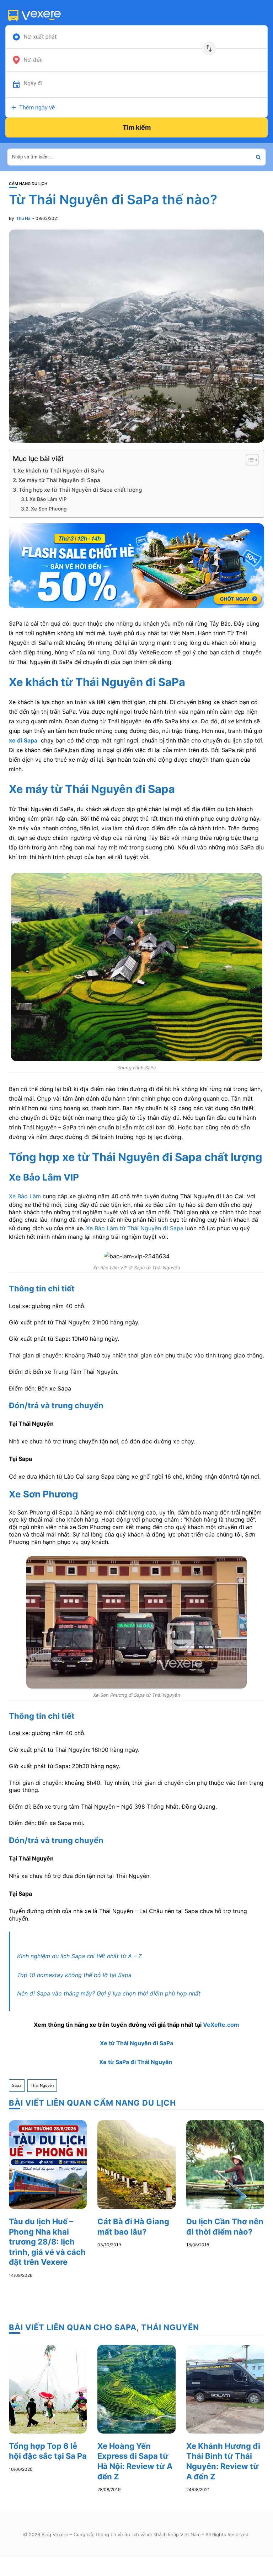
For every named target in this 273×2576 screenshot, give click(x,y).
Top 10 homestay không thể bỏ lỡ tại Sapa (74, 1975)
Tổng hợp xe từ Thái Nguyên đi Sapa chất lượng (80, 490)
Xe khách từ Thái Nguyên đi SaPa (61, 471)
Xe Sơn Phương (49, 509)
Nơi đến (33, 60)
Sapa (17, 2085)
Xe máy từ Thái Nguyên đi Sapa (59, 480)
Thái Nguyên (42, 2085)
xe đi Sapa (23, 740)
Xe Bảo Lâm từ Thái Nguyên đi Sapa (135, 1228)
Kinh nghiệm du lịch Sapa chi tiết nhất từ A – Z (79, 1956)
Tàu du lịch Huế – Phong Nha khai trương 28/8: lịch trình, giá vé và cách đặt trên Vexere (47, 2242)
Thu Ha (23, 218)
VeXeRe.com (221, 2025)
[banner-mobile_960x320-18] (136, 565)
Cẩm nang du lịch (28, 184)
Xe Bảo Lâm (25, 1196)
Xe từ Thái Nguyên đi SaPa (136, 2043)
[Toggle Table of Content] (249, 460)
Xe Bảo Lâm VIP (48, 499)
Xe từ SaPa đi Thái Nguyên (136, 2062)
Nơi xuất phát (40, 37)
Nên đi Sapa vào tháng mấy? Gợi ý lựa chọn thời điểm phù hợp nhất (109, 1993)
